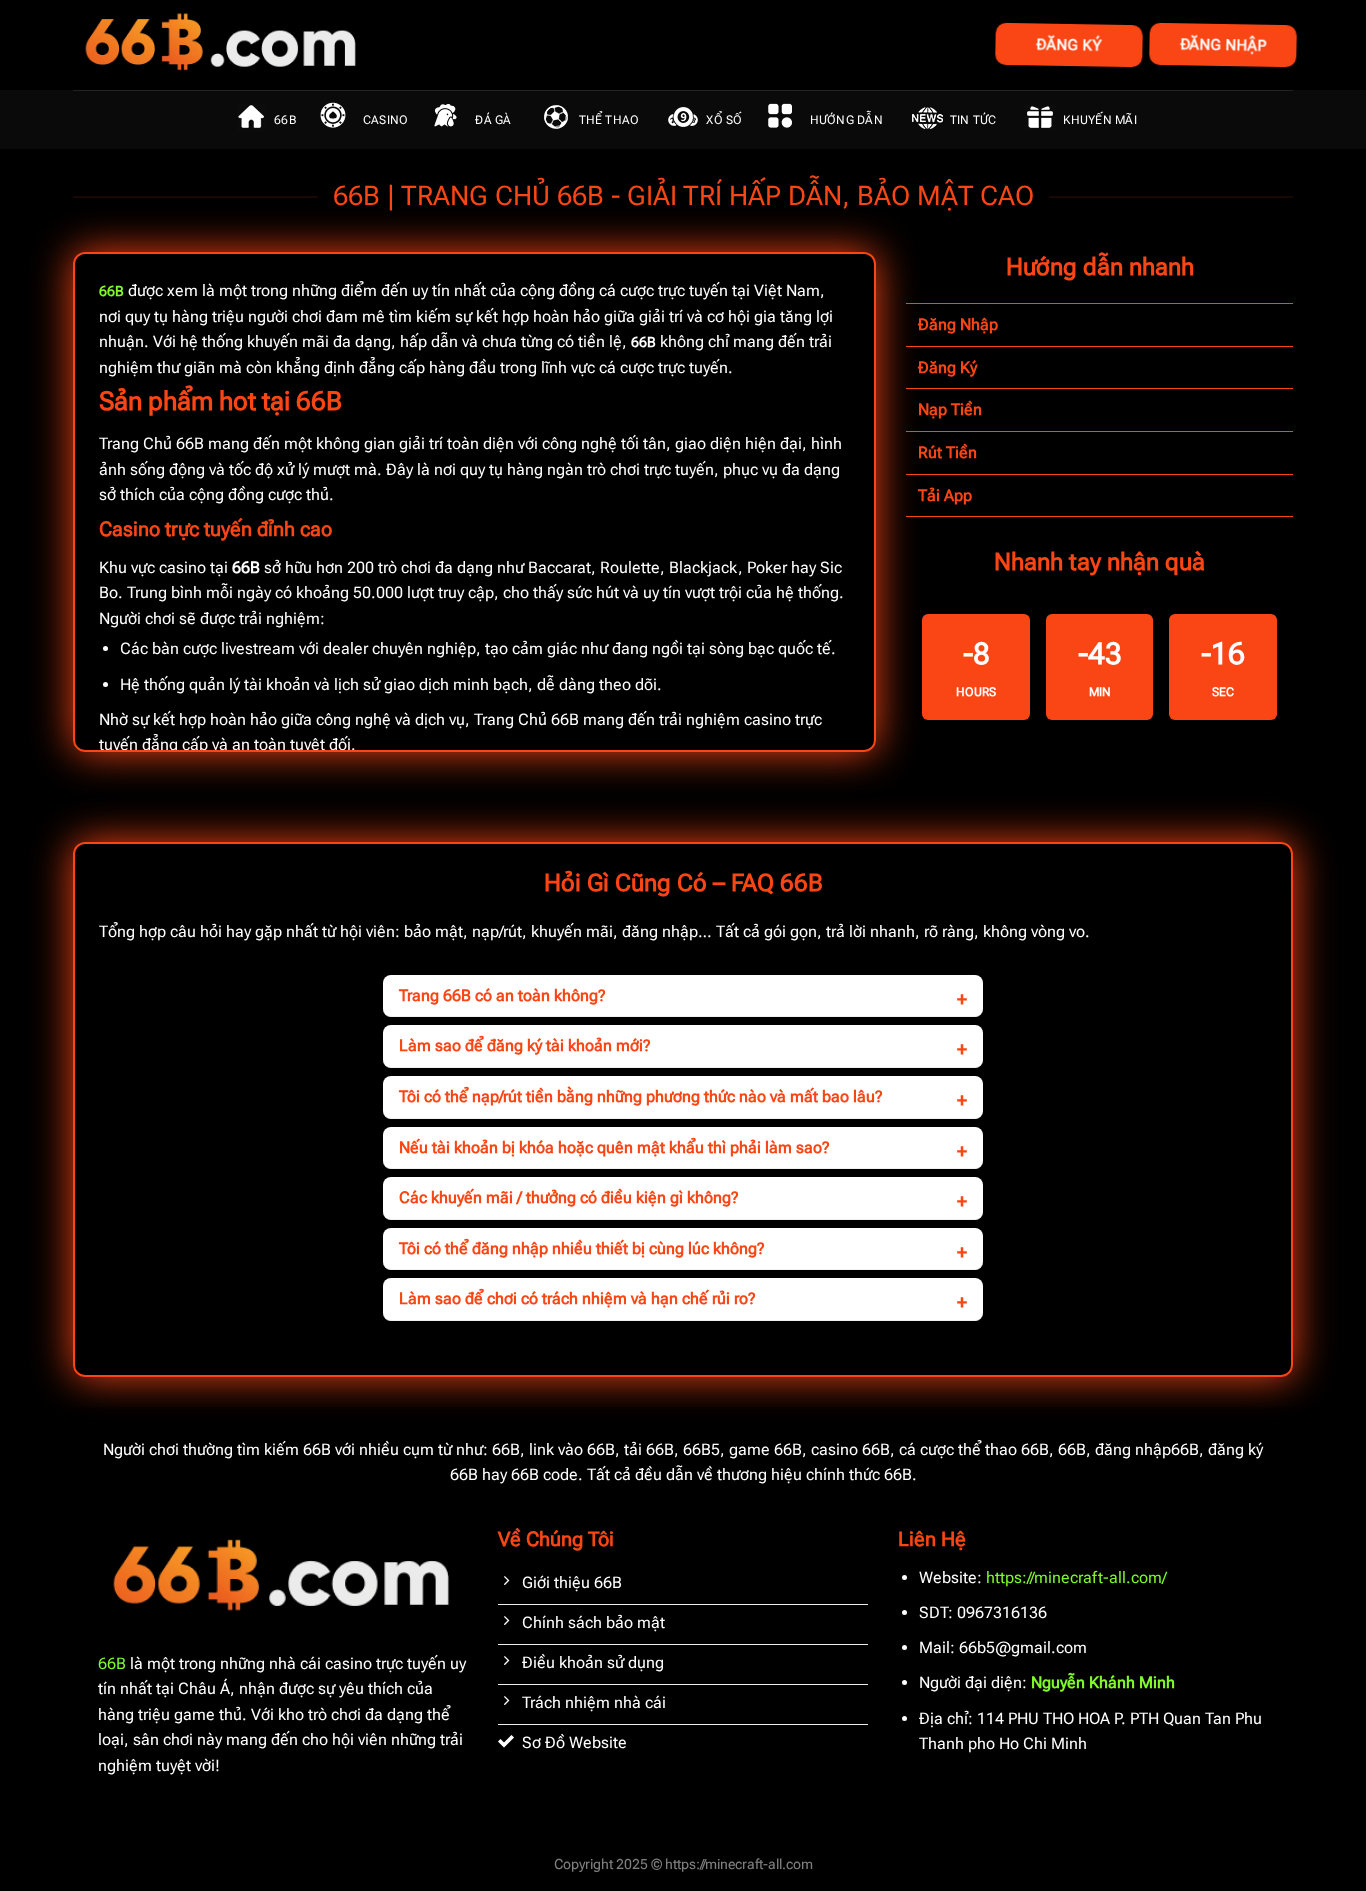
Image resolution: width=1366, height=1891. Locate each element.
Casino (385, 120)
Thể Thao (609, 120)
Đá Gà (493, 120)
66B (285, 120)
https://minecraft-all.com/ (1076, 1577)
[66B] (320, 45)
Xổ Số (724, 120)
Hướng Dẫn (846, 120)
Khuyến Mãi (1099, 120)
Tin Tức (973, 120)
